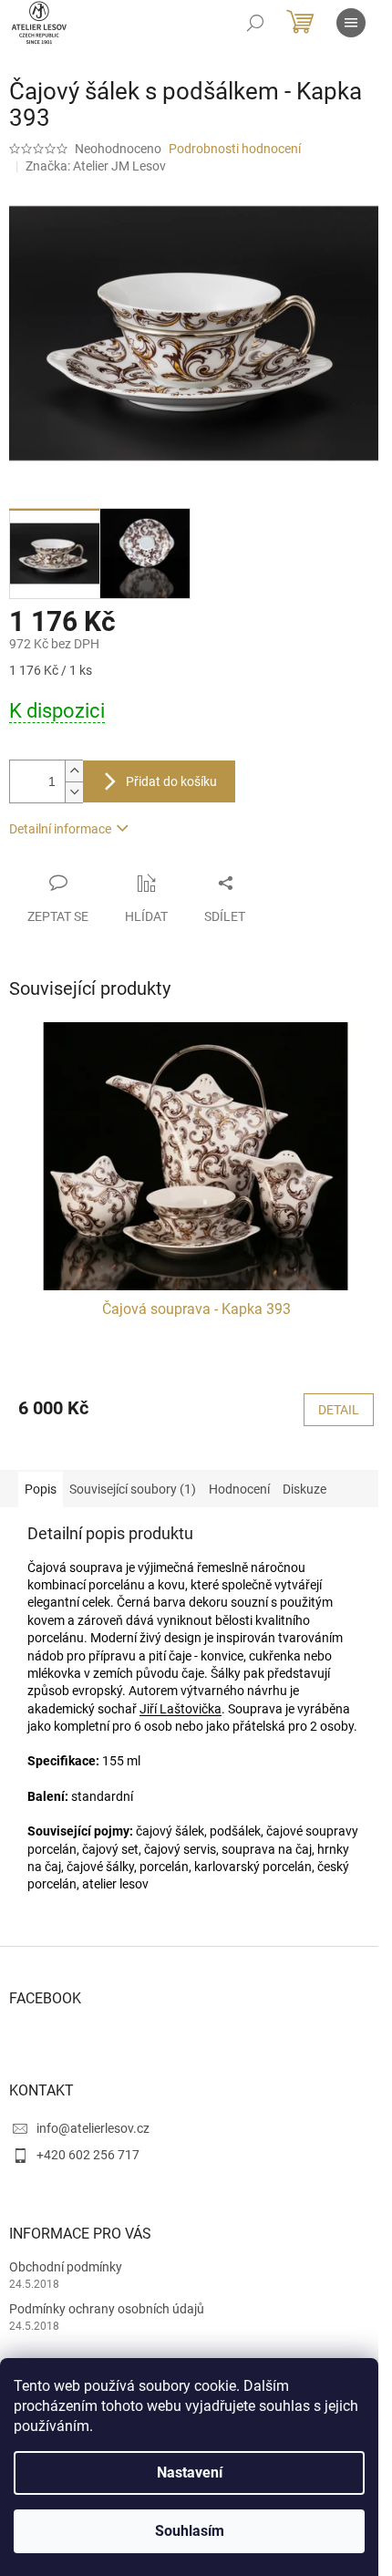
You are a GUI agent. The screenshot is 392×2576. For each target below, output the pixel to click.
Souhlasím (190, 2531)
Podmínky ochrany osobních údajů (107, 2309)
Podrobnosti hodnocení (235, 149)
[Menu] (351, 23)
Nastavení (190, 2473)
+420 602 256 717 (88, 2155)
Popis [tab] (41, 1489)
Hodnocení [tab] (239, 1489)
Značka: (96, 166)
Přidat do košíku (171, 781)
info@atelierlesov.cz (93, 2128)
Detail (339, 1410)
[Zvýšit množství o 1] (74, 771)
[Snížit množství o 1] (74, 792)
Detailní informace (60, 829)
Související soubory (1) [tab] (133, 1489)
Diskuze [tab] (304, 1489)
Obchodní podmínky (66, 2267)
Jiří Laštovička (181, 1709)
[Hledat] (255, 23)
